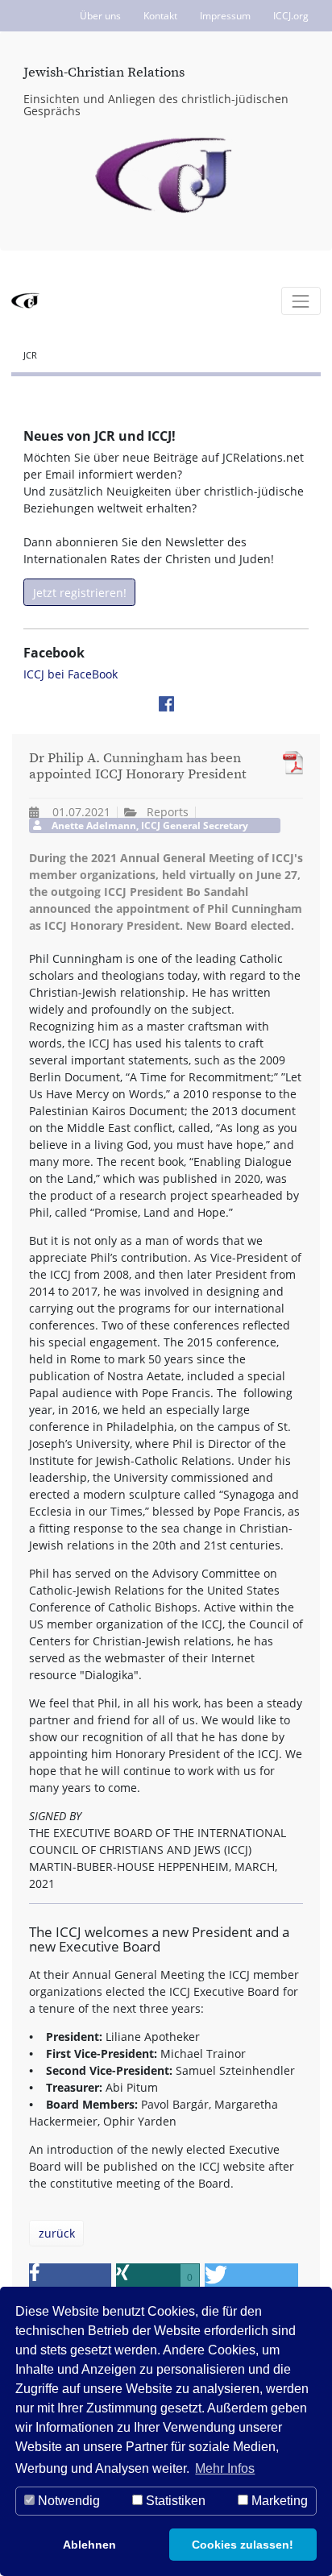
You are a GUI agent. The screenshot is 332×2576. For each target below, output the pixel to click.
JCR (30, 355)
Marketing (278, 2501)
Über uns (100, 16)
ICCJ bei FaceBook (71, 674)
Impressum (225, 16)
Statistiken (174, 2501)
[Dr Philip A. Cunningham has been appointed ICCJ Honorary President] (289, 763)
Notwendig (67, 2501)
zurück (57, 2233)
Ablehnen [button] (89, 2545)
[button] (70, 2277)
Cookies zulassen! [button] (243, 2545)
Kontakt (160, 16)
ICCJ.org (291, 16)
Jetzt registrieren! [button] (80, 593)
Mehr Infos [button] (225, 2468)
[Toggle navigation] (301, 301)
